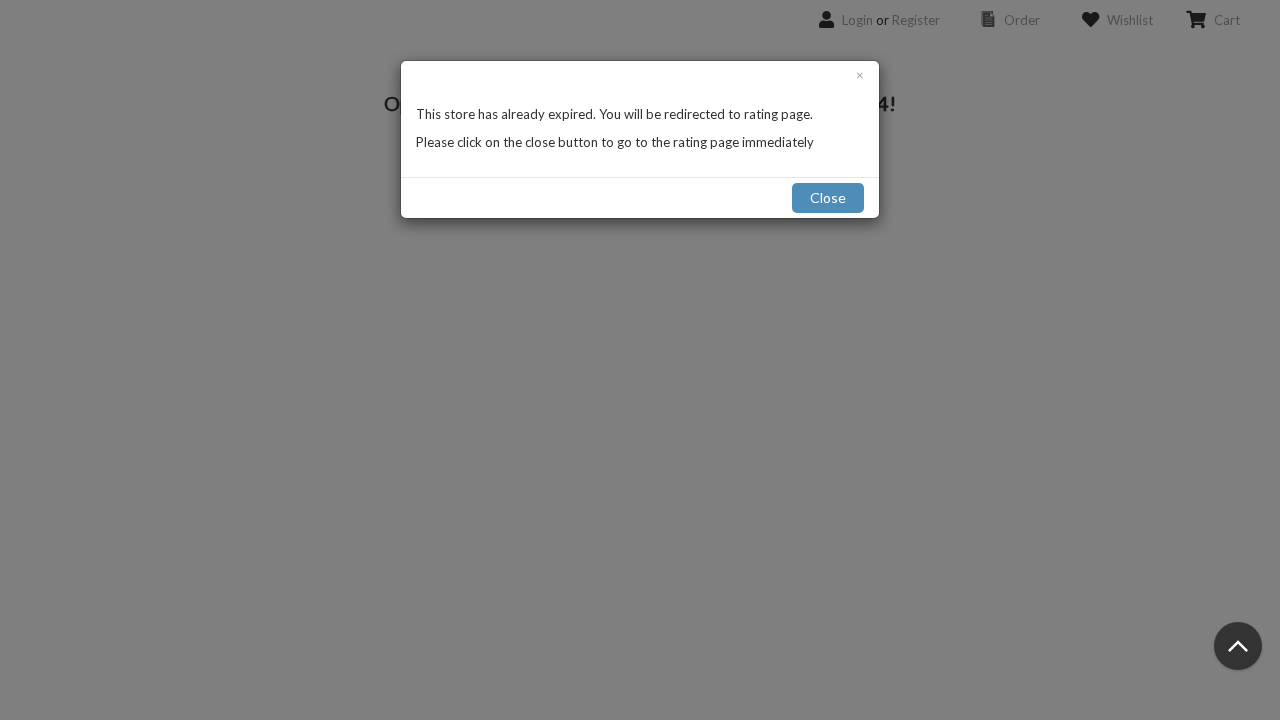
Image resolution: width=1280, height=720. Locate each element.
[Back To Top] (1238, 646)
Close (828, 197)
